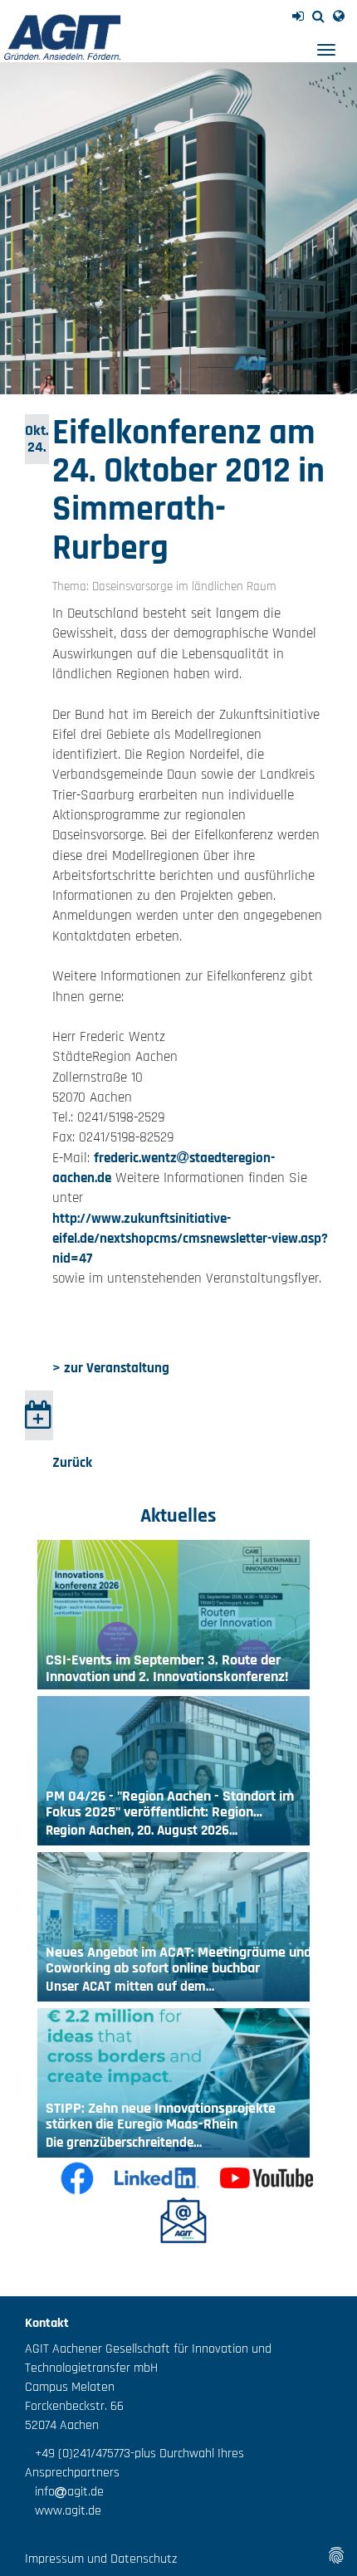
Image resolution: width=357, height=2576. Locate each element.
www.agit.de (63, 2511)
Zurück (72, 1463)
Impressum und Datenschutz (101, 2559)
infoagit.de (64, 2492)
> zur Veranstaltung (111, 1368)
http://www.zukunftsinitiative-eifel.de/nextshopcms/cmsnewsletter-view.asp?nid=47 (190, 1239)
